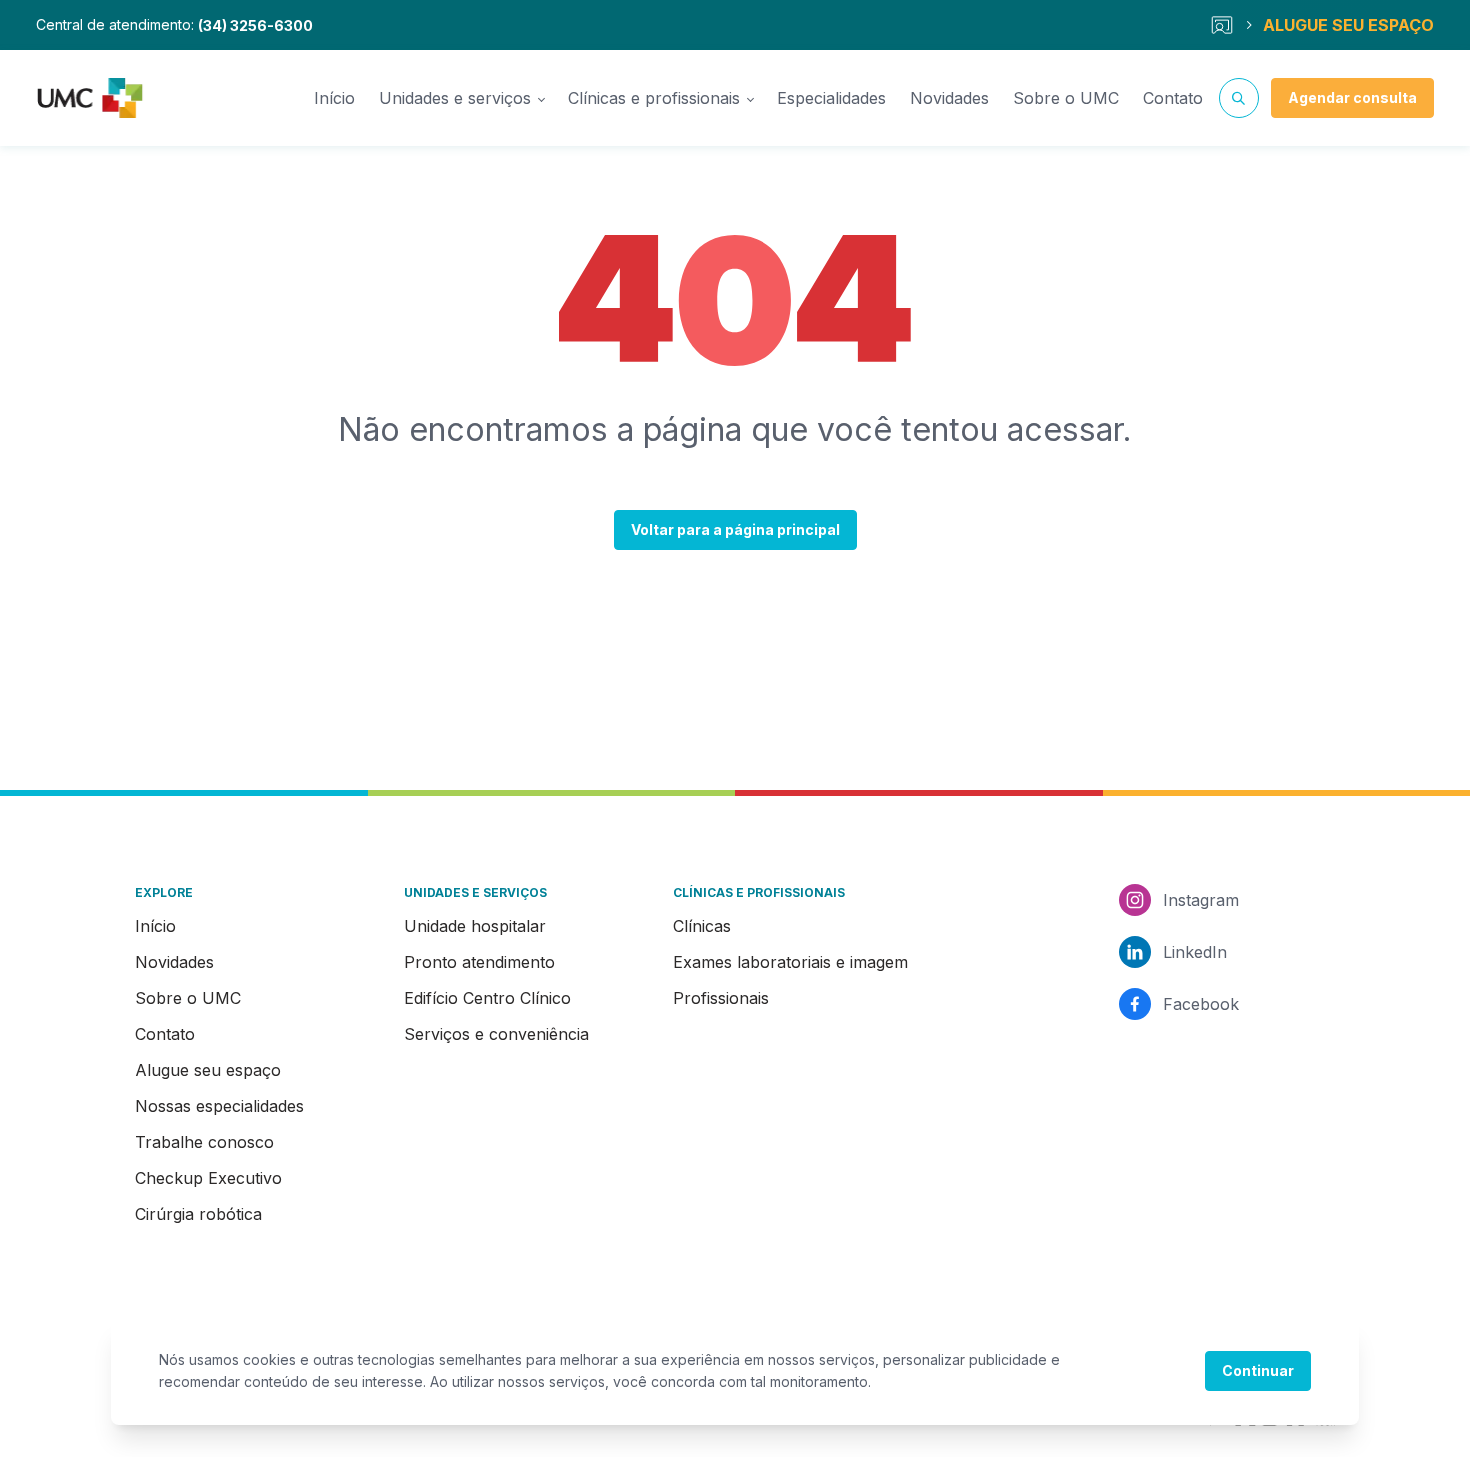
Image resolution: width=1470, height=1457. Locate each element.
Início (334, 98)
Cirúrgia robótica (198, 1214)
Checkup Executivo (208, 1178)
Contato (1173, 98)
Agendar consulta (1352, 97)
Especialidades (831, 98)
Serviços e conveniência (496, 1034)
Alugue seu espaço (208, 1070)
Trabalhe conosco (204, 1142)
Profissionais (721, 998)
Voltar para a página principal (735, 529)
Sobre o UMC (1066, 98)
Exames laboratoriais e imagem (790, 962)
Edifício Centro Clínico (487, 998)
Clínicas (702, 926)
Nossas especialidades (219, 1106)
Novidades (949, 98)
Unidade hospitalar (475, 926)
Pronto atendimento (479, 962)
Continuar (1258, 1370)
